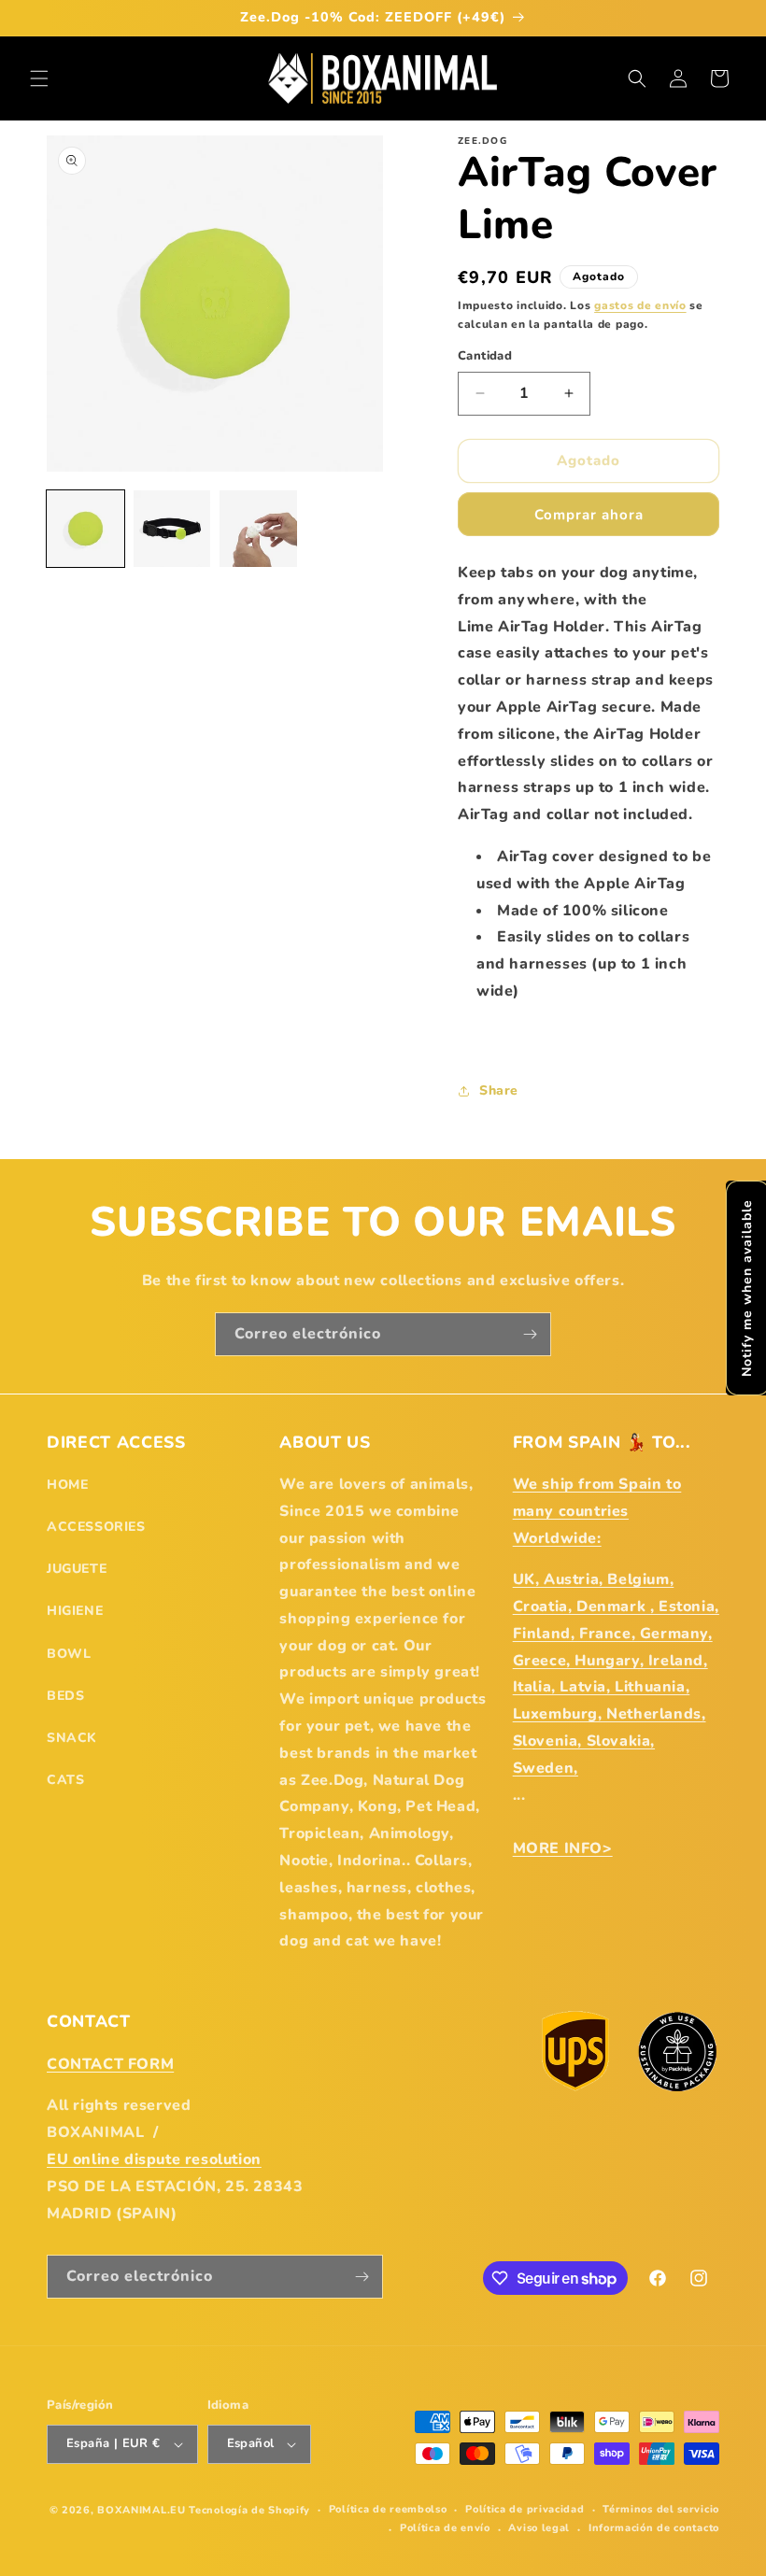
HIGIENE (75, 1611)
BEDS (65, 1696)
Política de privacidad (525, 2509)
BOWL (69, 1654)
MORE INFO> (563, 1848)
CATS (65, 1780)
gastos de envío (640, 305)
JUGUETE (77, 1569)
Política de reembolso (388, 2509)
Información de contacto (654, 2528)
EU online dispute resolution (154, 2159)
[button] (39, 78)
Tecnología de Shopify (249, 2510)
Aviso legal (539, 2528)
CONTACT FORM (110, 2064)
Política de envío (445, 2528)
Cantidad (485, 356)
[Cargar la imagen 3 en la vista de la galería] (258, 529)
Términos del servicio (661, 2509)
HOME (67, 1485)
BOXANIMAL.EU (141, 2510)
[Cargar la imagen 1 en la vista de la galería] (85, 529)
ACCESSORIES (96, 1527)
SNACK (72, 1738)
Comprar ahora (589, 515)
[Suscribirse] (530, 1334)
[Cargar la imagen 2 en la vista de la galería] (172, 529)
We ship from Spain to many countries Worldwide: (597, 1511)
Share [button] (499, 1090)
